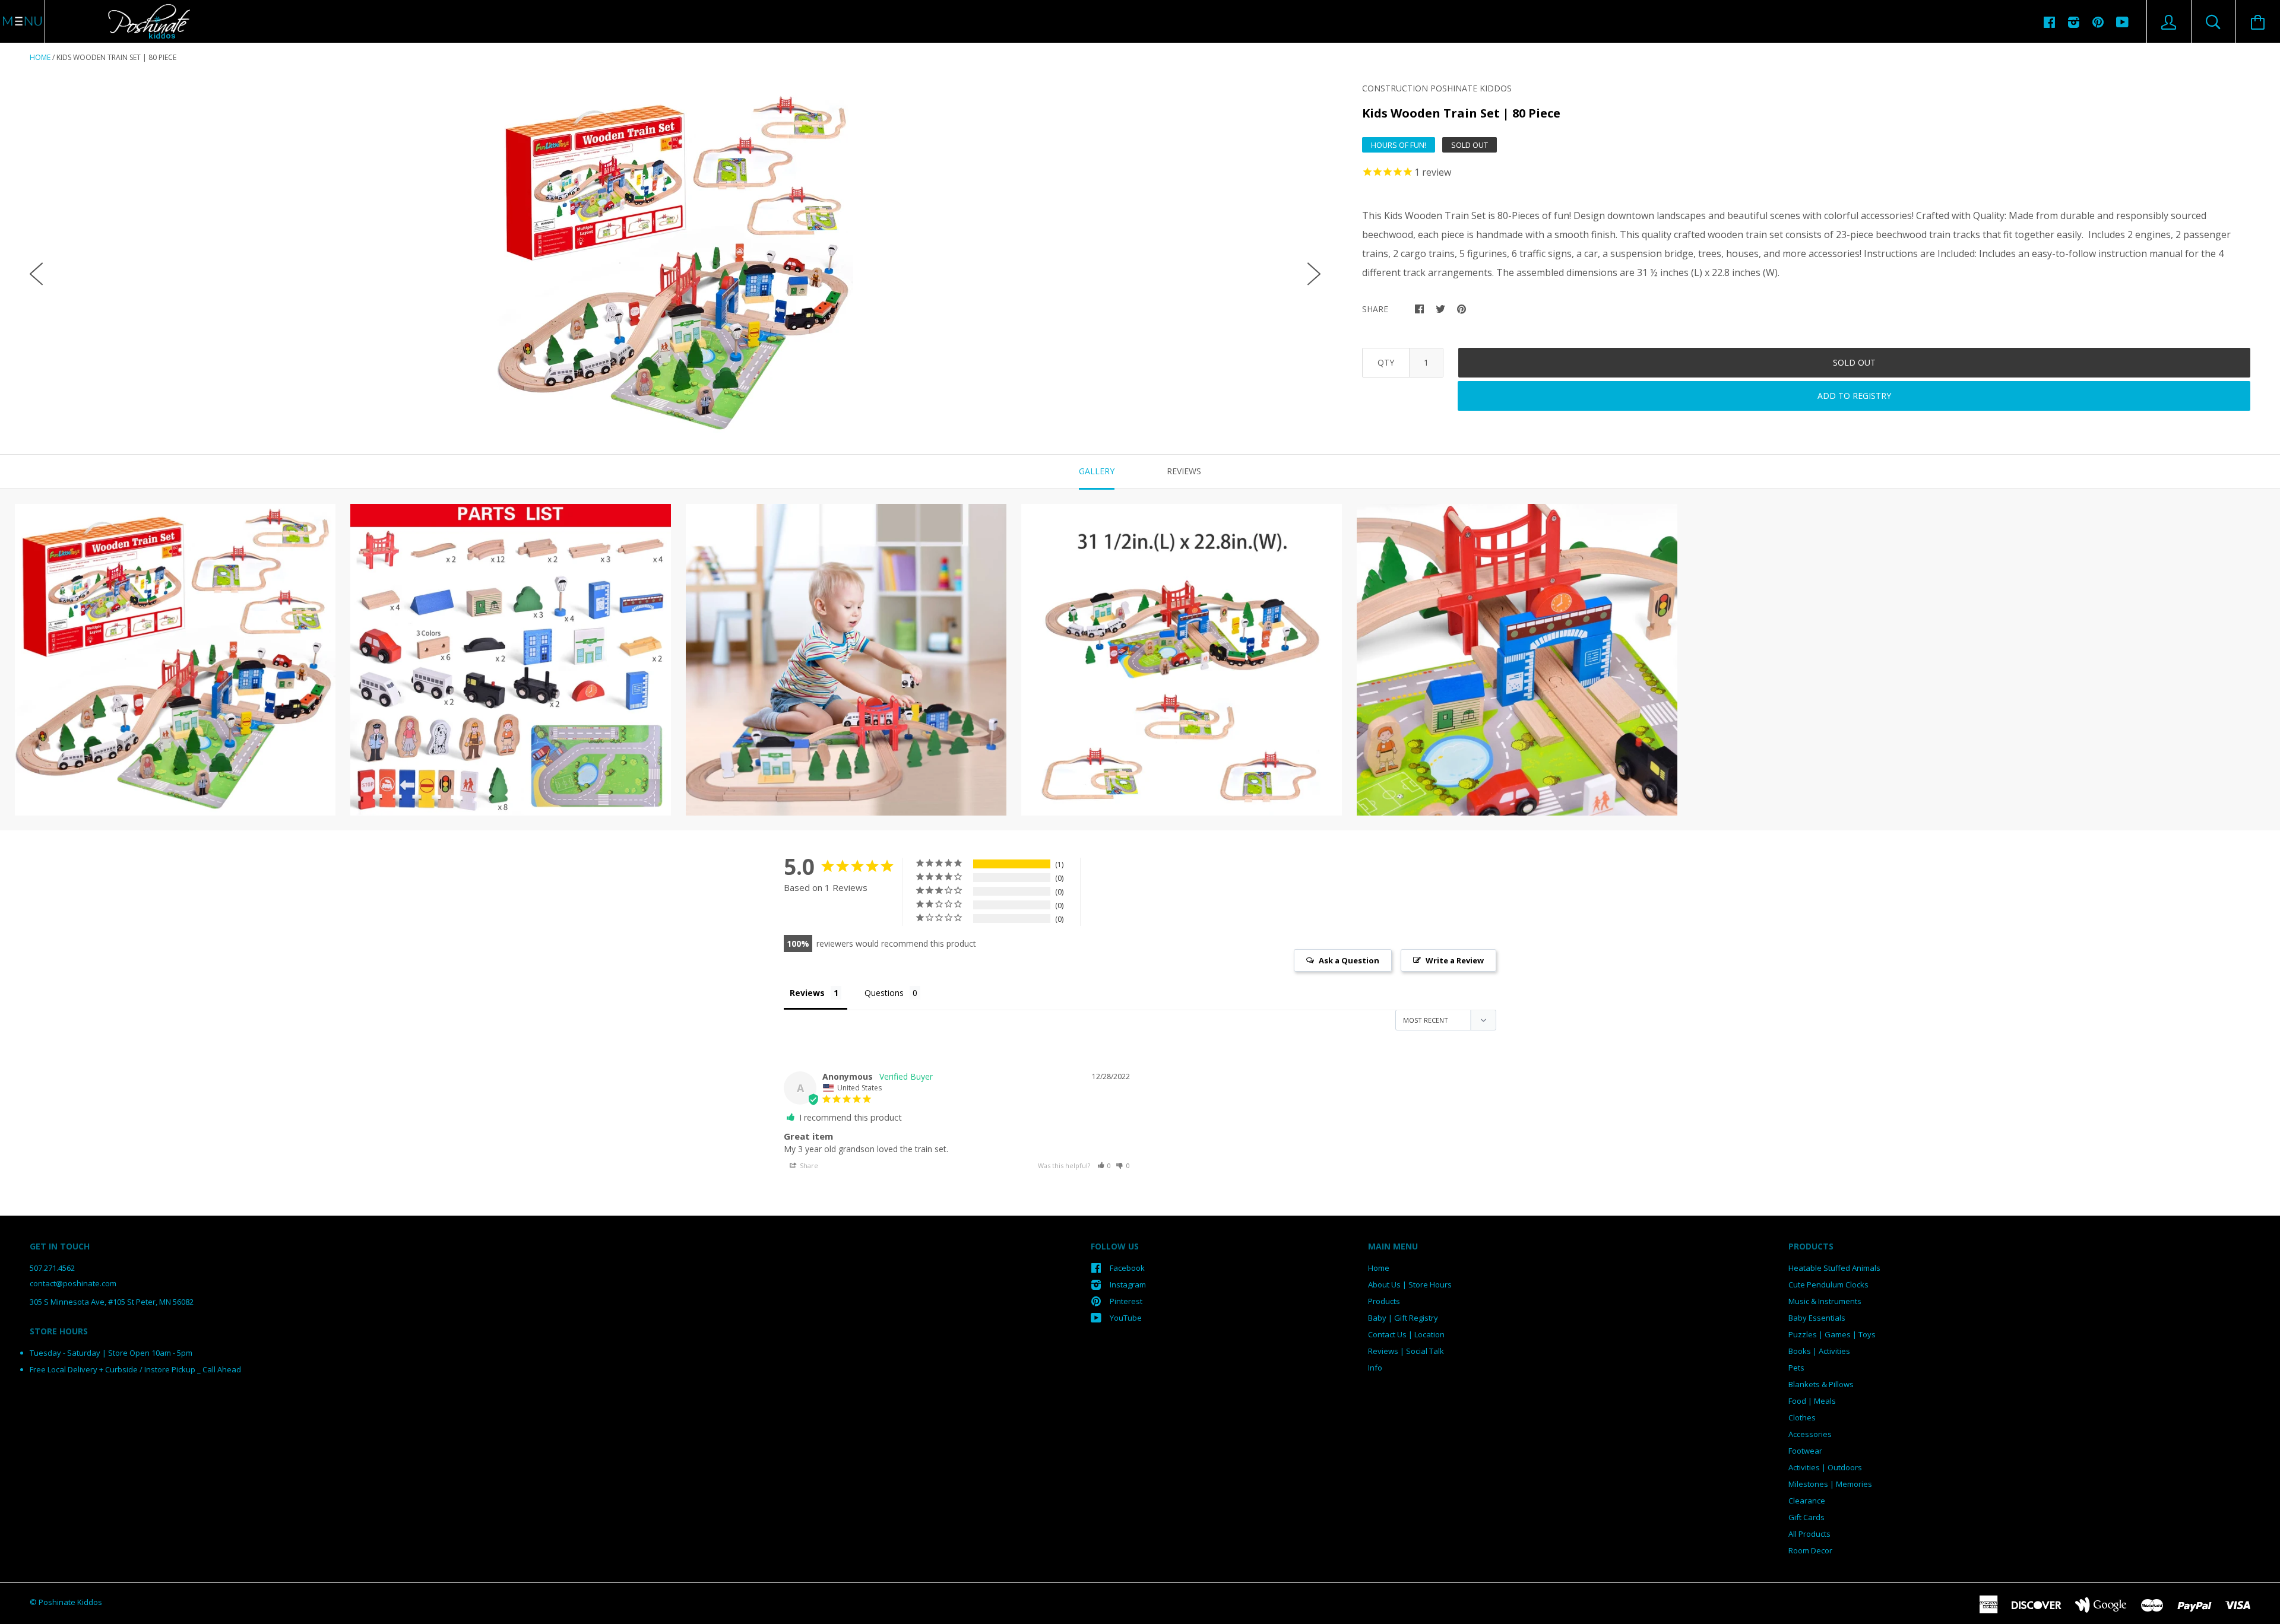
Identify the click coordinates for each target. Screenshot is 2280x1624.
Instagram (1128, 1284)
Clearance (1807, 1501)
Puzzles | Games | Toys (1832, 1334)
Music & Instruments (1825, 1301)
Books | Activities (1819, 1351)
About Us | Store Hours (1410, 1284)
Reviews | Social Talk (1406, 1351)
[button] (1104, 1165)
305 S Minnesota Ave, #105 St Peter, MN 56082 (112, 1302)
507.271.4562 (52, 1268)
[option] (675, 264)
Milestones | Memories (1830, 1484)
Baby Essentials (1817, 1318)
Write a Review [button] (1455, 960)
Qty (1386, 362)
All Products (1809, 1534)
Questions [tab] (884, 993)
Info (1375, 1368)
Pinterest (1126, 1301)
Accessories (1810, 1434)
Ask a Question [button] (1349, 960)
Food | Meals (1812, 1401)
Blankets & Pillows (1821, 1384)
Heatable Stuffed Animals (1834, 1268)
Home (40, 57)
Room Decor (1810, 1550)
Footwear (1805, 1451)
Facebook (1127, 1268)
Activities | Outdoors (1825, 1467)
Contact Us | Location (1406, 1334)
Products (1384, 1301)
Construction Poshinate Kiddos (1437, 88)
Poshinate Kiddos (70, 1602)
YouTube (1126, 1318)
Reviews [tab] (1184, 471)
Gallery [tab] (1097, 471)
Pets (1796, 1368)
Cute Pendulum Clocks (1828, 1284)
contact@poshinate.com (73, 1283)
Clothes (1802, 1417)
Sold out (1854, 362)
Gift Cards (1806, 1517)
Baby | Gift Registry (1403, 1318)
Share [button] (808, 1165)
